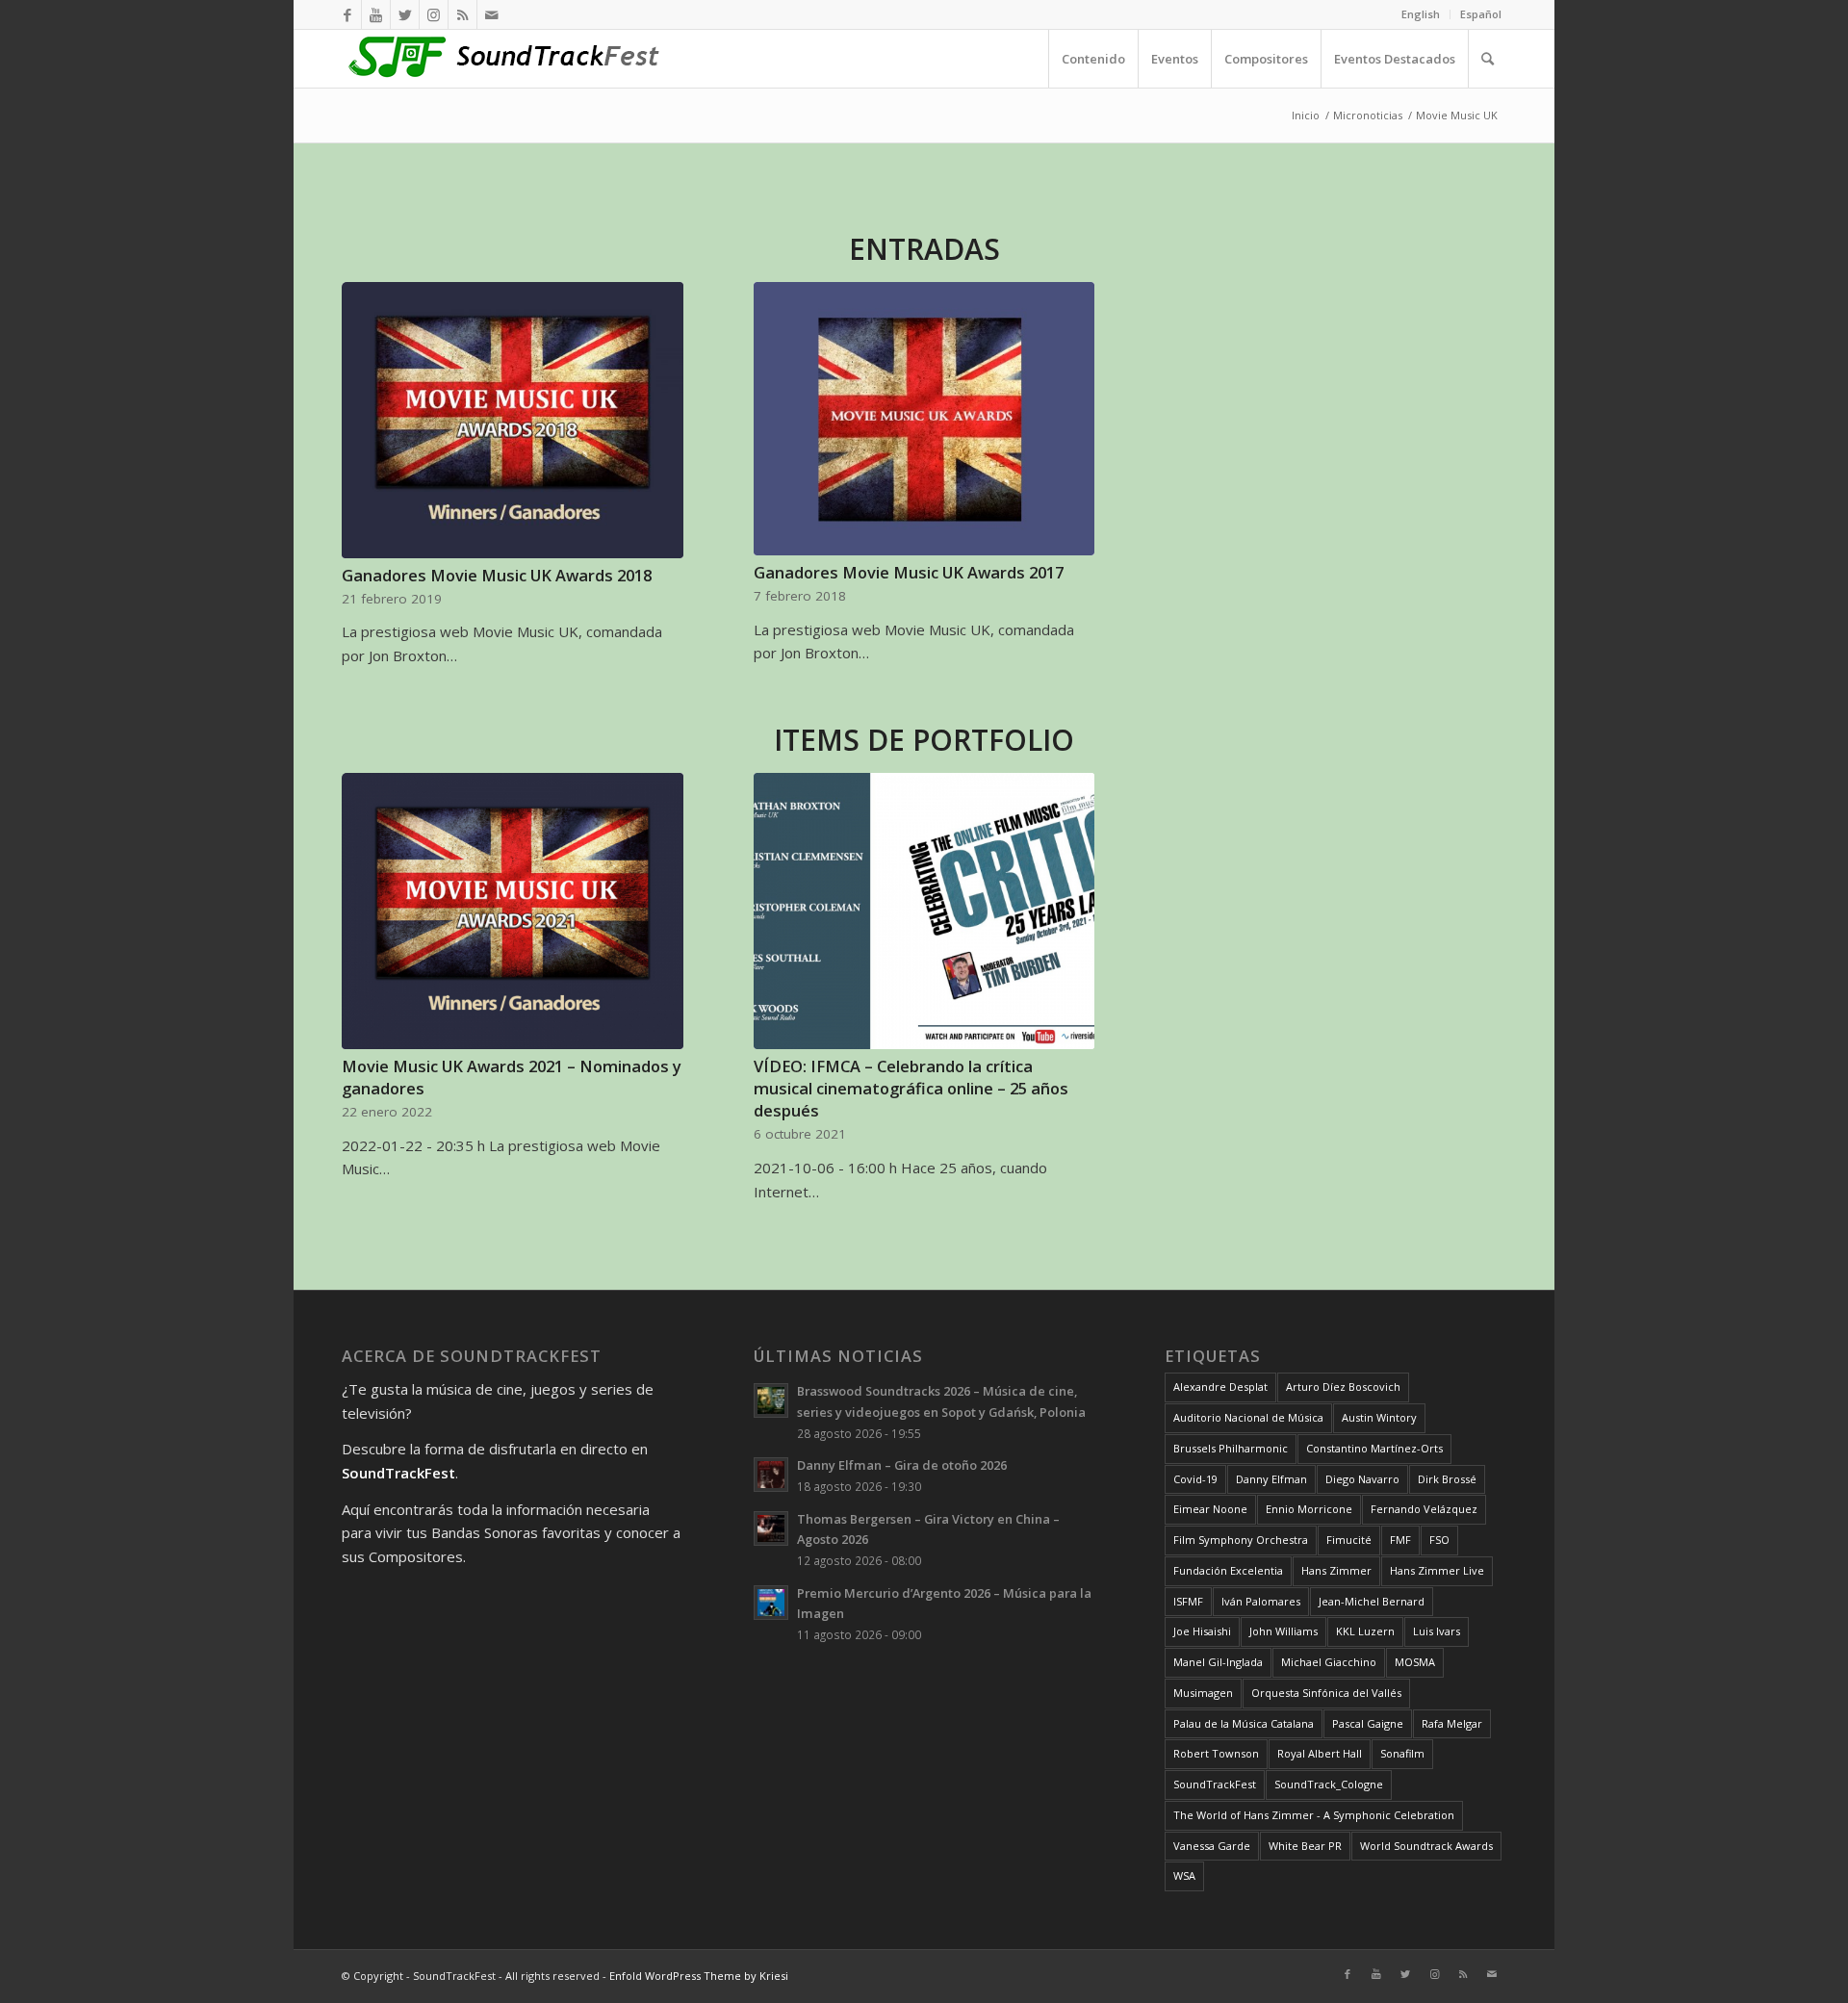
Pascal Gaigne (1368, 1723)
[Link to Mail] (492, 14)
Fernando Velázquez (1424, 1509)
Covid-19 (1195, 1479)
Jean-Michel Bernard (1372, 1601)
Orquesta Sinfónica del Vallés (1326, 1693)
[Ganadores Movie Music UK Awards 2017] (924, 419)
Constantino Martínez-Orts (1374, 1448)
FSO (1439, 1540)
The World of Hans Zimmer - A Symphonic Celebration (1314, 1815)
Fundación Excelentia (1228, 1570)
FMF (1400, 1540)
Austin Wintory (1379, 1417)
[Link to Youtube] (376, 14)
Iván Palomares (1261, 1601)
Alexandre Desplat (1220, 1387)
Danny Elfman (1271, 1479)
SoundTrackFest (1215, 1784)
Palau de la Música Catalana (1244, 1723)
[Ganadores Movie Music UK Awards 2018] (513, 420)
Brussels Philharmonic (1231, 1448)
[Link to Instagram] (434, 14)
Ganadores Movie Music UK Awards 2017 (909, 572)
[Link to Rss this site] (462, 14)
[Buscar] (1487, 59)
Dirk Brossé (1447, 1479)
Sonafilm (1402, 1753)
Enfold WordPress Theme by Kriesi (699, 1976)
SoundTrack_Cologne (1329, 1784)
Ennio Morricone (1309, 1509)
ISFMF (1188, 1601)
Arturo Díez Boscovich (1343, 1387)
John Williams (1283, 1631)
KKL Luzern (1365, 1631)
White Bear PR (1305, 1846)
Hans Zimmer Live (1437, 1570)
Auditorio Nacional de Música (1248, 1417)
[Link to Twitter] (405, 14)
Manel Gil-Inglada (1218, 1662)
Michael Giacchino (1329, 1662)
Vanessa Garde (1212, 1846)
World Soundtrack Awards (1426, 1846)
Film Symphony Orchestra (1241, 1540)
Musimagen (1203, 1693)
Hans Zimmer (1336, 1570)
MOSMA (1415, 1662)
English (1421, 14)
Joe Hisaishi (1202, 1631)
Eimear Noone (1210, 1509)
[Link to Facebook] (347, 14)
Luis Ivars (1437, 1631)
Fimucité (1349, 1540)
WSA (1184, 1875)
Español (1481, 14)
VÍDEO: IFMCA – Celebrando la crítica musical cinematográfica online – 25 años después (911, 1088)
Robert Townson (1216, 1753)
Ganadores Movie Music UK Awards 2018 (497, 575)
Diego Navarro (1362, 1479)
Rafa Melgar (1452, 1723)
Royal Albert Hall (1320, 1753)
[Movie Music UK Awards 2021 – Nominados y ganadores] (513, 911)
